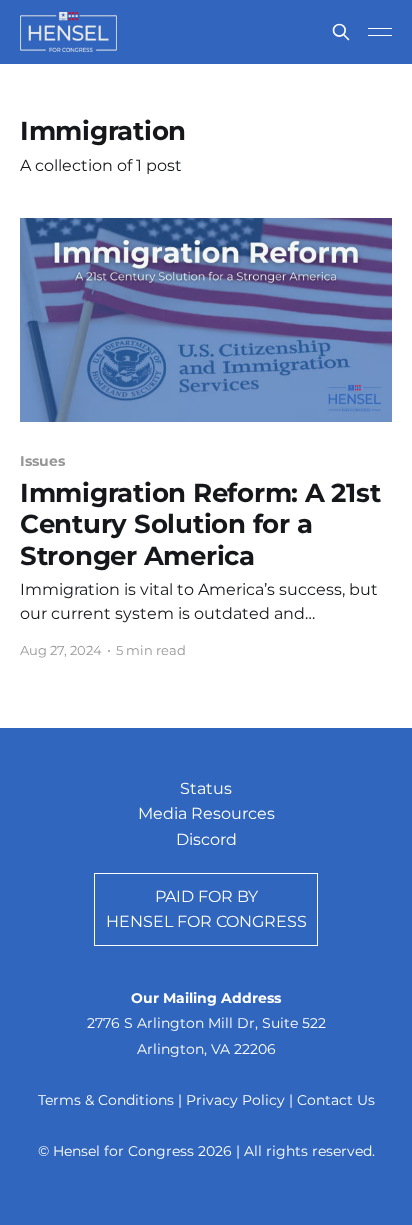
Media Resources (206, 813)
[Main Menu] (380, 32)
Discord (206, 839)
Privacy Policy (235, 1100)
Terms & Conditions (106, 1100)
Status (206, 788)
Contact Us (336, 1100)
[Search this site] (341, 32)
